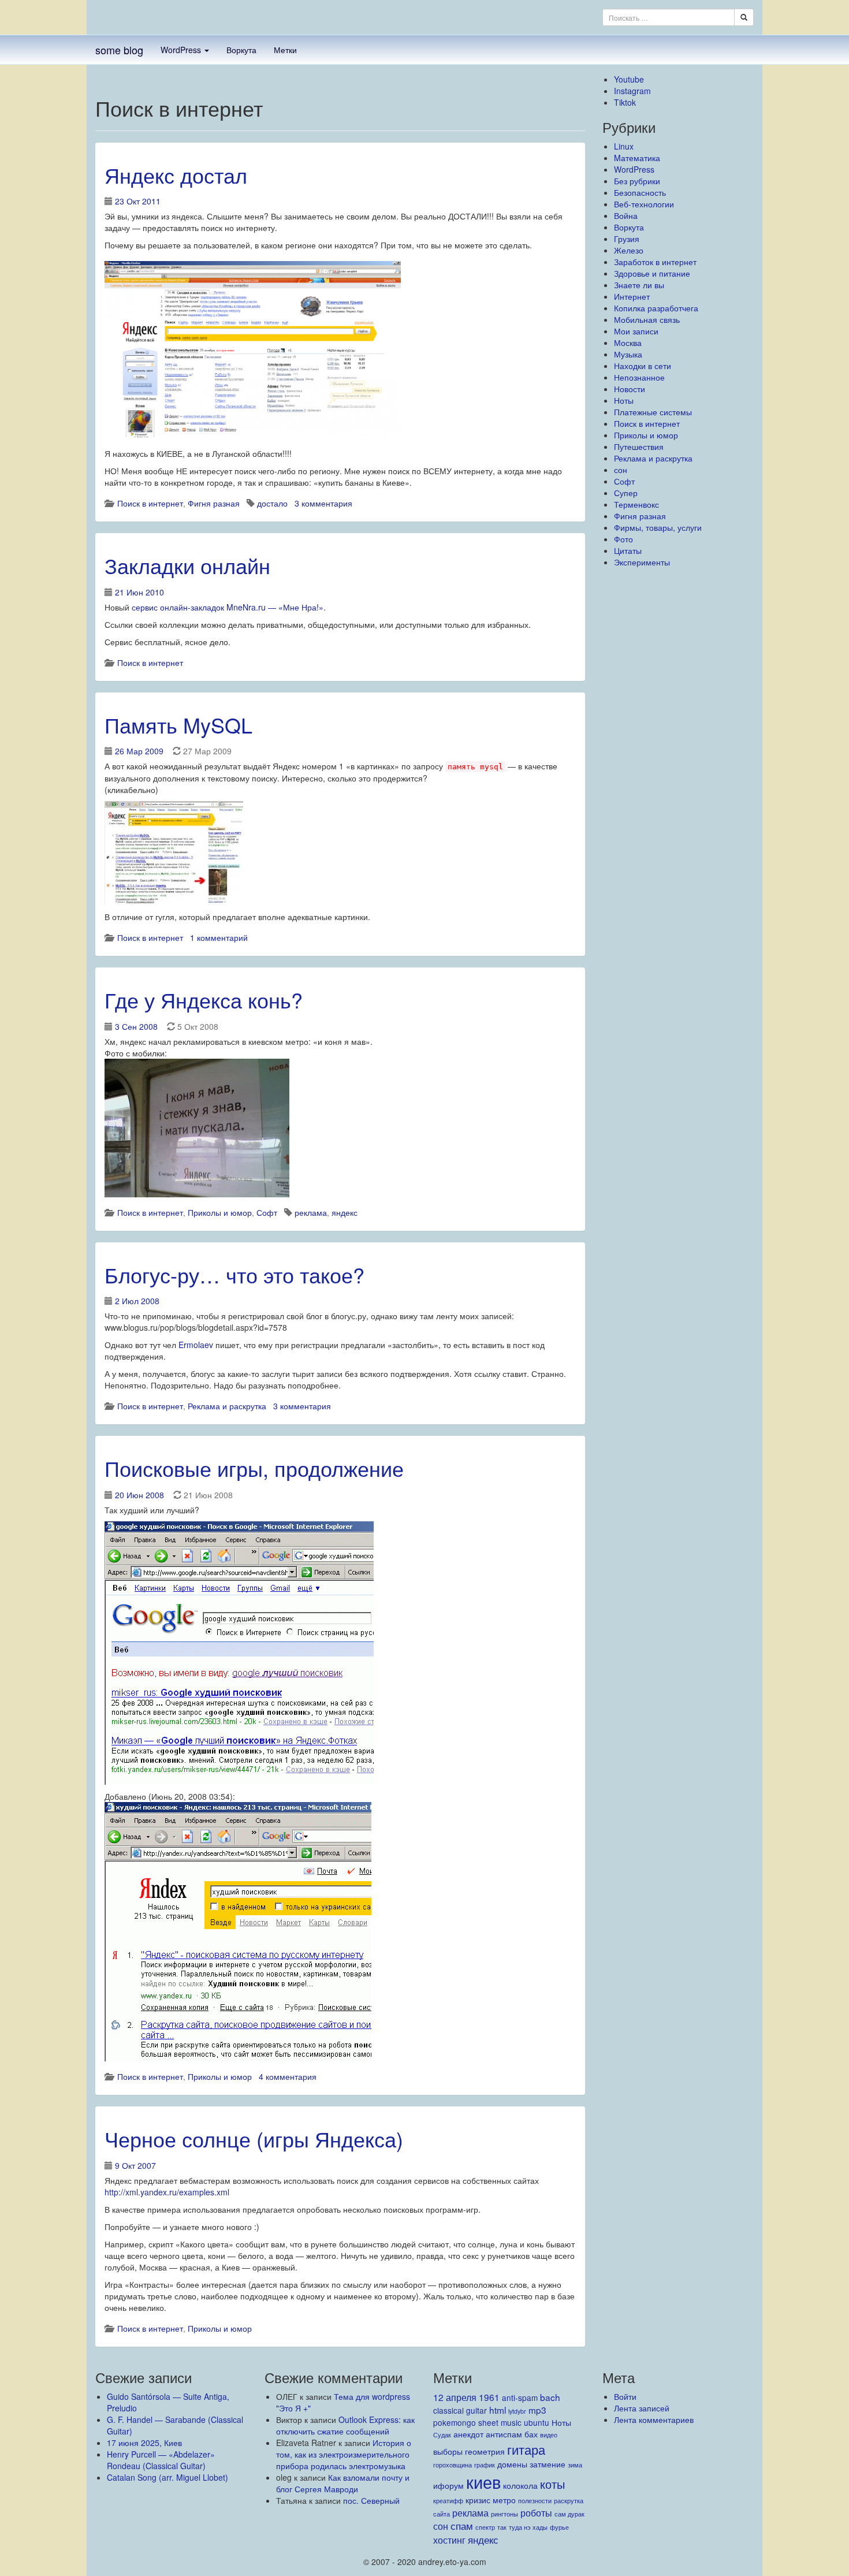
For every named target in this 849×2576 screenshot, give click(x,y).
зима (575, 2465)
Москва (628, 343)
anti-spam (520, 2398)
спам (462, 2525)
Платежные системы (653, 412)
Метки (285, 50)
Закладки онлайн (187, 565)
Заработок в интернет (655, 262)
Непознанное (639, 377)
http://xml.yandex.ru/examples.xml (167, 2192)
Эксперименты (642, 562)
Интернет (632, 296)
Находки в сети (643, 366)
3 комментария (323, 503)
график (485, 2465)
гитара (526, 2449)
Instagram (632, 91)
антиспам (504, 2434)
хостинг (449, 2540)
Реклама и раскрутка (227, 1406)
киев (483, 2481)
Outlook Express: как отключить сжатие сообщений (345, 2425)
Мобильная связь (647, 319)
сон (621, 470)
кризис (478, 2500)
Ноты (624, 400)
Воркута (241, 50)
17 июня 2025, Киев (144, 2443)
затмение (548, 2464)
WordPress (182, 50)
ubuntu (537, 2422)
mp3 (537, 2410)
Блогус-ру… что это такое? (234, 1274)
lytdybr (517, 2411)
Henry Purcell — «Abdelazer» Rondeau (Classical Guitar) (161, 2460)
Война (626, 215)
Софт (267, 1212)
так (502, 2527)
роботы (536, 2512)
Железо (629, 250)
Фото (623, 539)
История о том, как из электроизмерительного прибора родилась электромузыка (344, 2454)
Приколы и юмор (220, 1212)
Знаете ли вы (639, 285)
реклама (311, 1212)
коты (552, 2484)
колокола (520, 2485)
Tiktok (625, 102)
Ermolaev (196, 1345)
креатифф (448, 2501)
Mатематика (637, 158)
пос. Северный (371, 2500)
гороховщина (453, 2465)
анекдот (468, 2434)
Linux (624, 146)
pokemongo (455, 2422)
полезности (535, 2501)
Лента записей (642, 2408)
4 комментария (288, 2076)
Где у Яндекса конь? (204, 999)
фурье (559, 2527)
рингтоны (504, 2514)
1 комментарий (219, 937)
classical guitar (460, 2410)
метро (504, 2500)
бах (531, 2434)
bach (550, 2397)
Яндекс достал (176, 175)
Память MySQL (178, 725)
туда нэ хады (528, 2527)
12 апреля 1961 (466, 2397)
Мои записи (636, 331)
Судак (442, 2435)
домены (512, 2464)
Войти (625, 2396)
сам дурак (569, 2514)
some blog (119, 50)
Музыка (628, 354)
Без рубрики (637, 181)
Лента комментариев (654, 2419)
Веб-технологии (644, 204)
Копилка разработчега (656, 308)
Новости (630, 389)
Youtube (629, 79)
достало (272, 503)
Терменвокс (636, 504)
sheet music (500, 2422)
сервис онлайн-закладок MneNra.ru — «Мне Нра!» (228, 607)
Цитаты (628, 550)
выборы (448, 2451)
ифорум (448, 2485)
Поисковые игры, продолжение (254, 1468)
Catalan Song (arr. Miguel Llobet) (167, 2477)
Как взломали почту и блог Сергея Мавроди (343, 2483)
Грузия (627, 239)
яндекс (345, 1212)
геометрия (485, 2451)
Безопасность (640, 192)
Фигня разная (214, 503)
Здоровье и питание (652, 273)
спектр (485, 2527)
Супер (626, 493)
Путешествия (639, 446)
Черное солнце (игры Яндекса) (254, 2138)
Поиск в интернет (150, 503)
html (498, 2410)
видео (549, 2435)
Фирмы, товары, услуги (658, 527)
